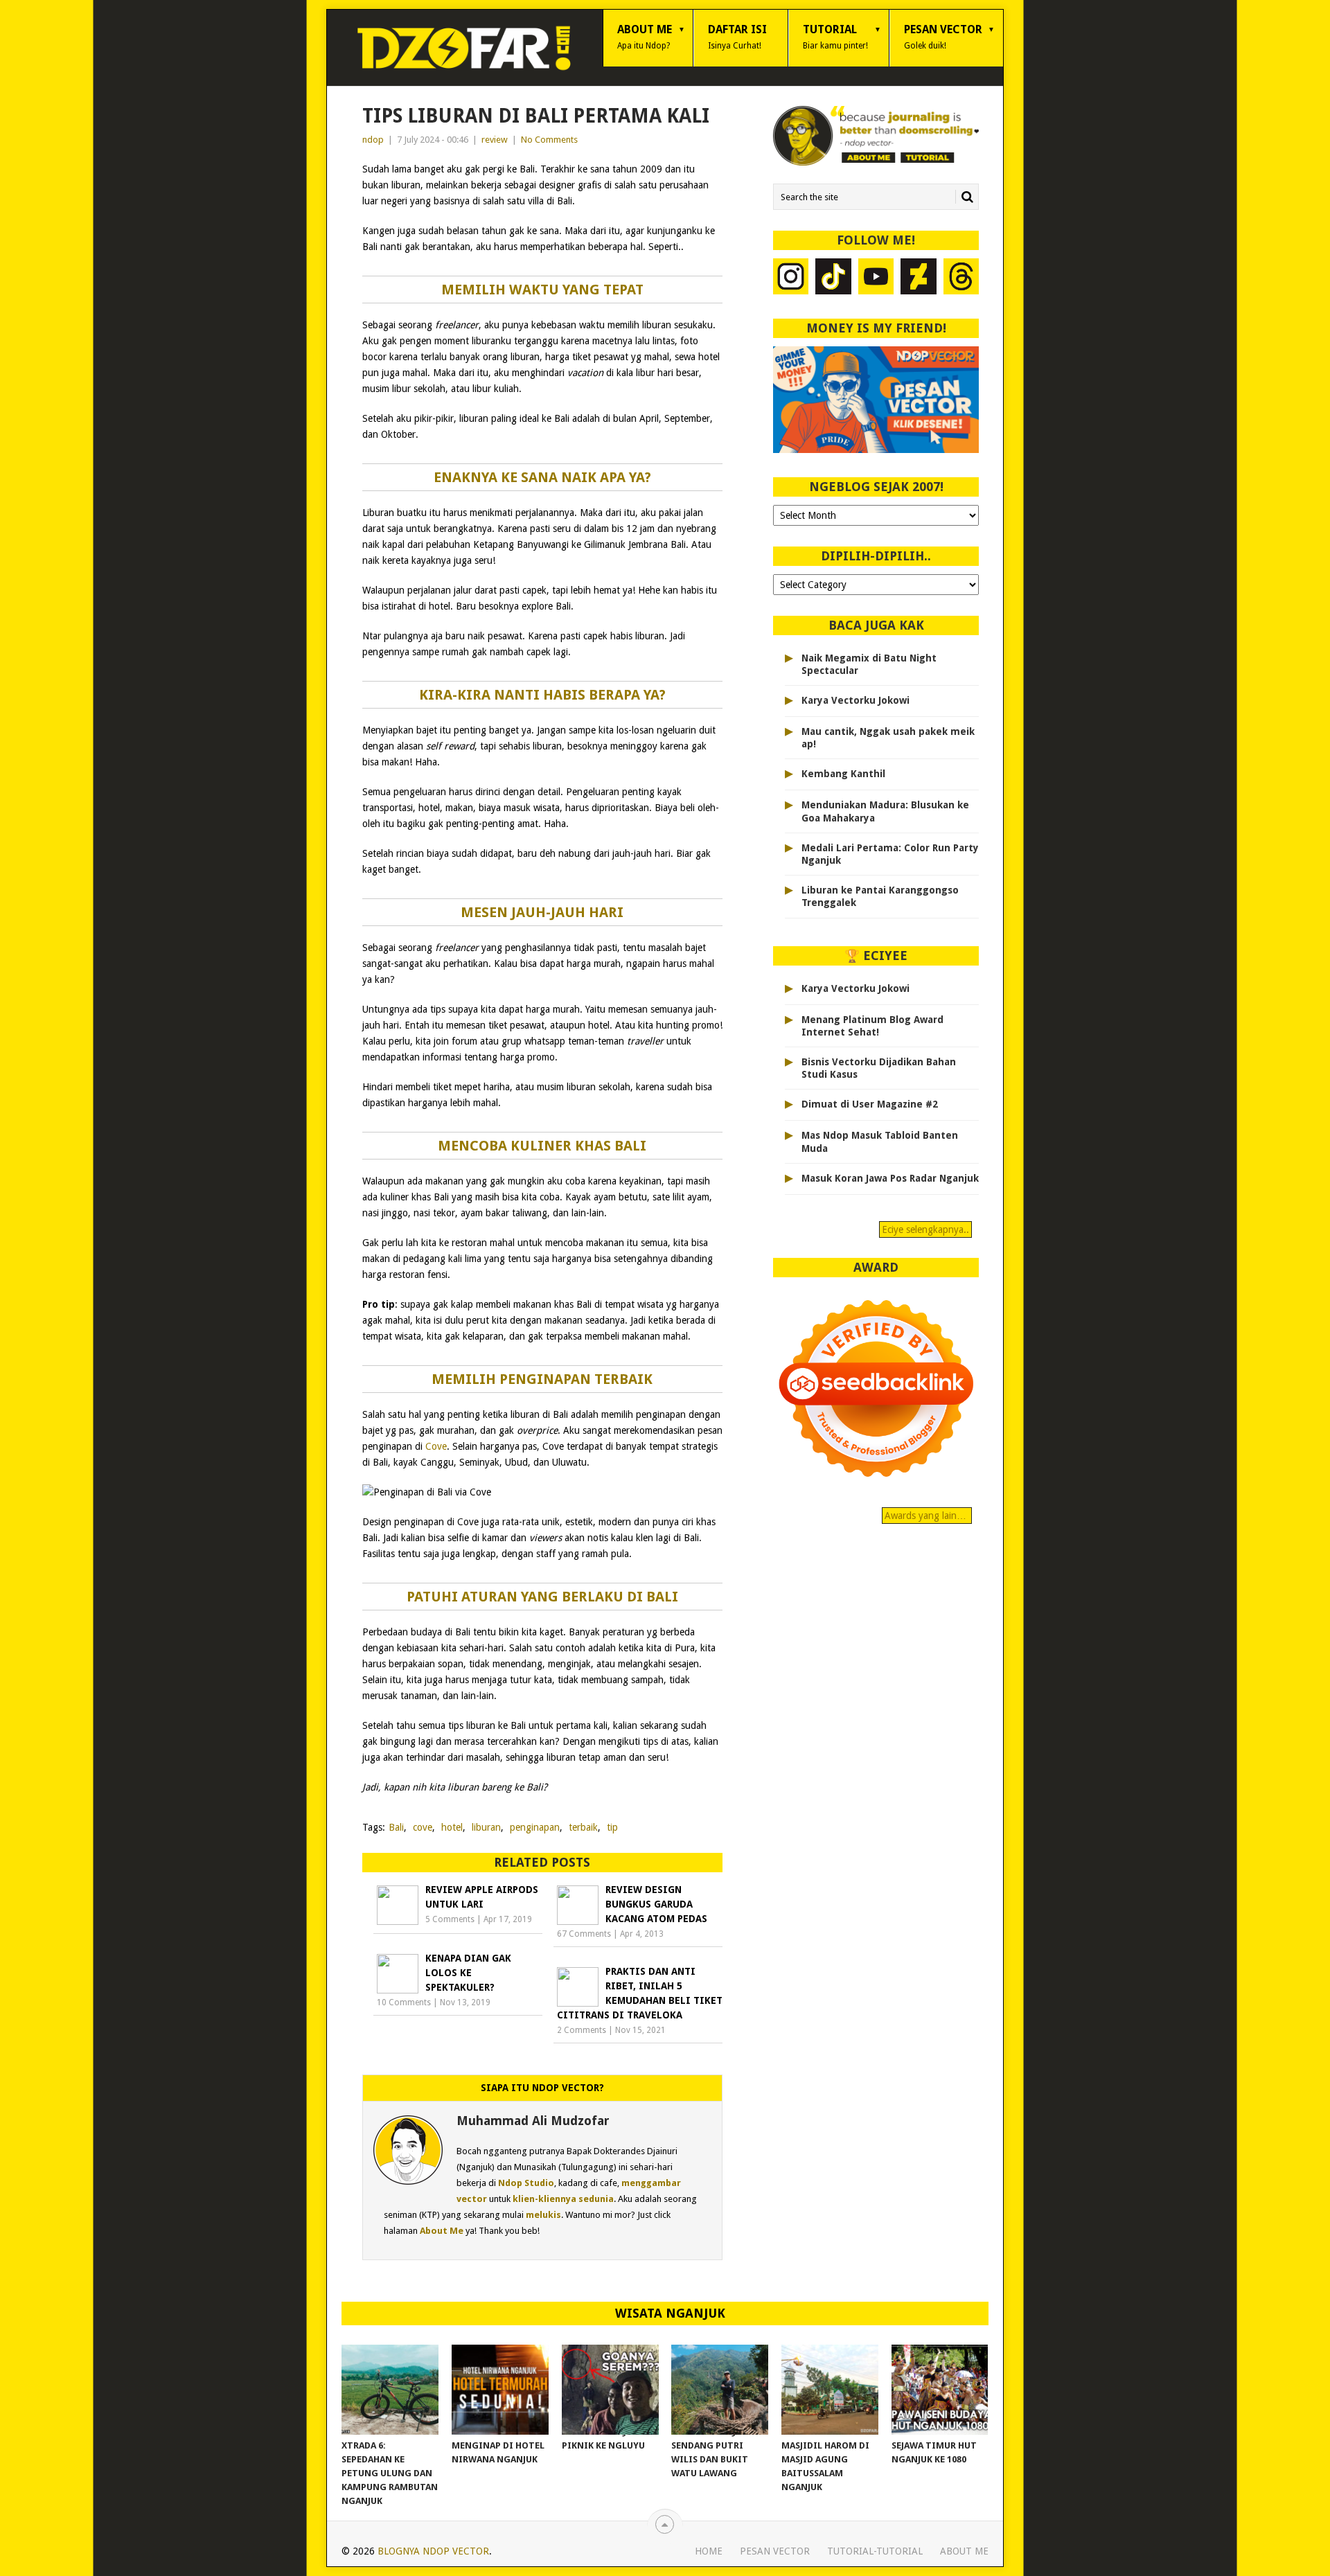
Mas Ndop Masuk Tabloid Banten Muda (880, 1142)
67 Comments (584, 1934)
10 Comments (404, 2002)
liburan (486, 1827)
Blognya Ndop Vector (433, 2551)
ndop (373, 140)
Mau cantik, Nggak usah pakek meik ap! (888, 738)
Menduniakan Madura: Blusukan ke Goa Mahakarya (885, 811)
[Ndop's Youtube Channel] (876, 278)
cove (423, 1827)
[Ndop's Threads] (961, 278)
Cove (436, 1446)
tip (612, 1827)
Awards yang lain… (927, 1516)
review (495, 140)
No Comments (549, 140)
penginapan (535, 1827)
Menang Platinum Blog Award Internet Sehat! (872, 1026)
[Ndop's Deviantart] (919, 278)
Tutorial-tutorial (875, 2551)
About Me (645, 37)
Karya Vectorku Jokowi (855, 700)
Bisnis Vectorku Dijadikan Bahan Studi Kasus (879, 1068)
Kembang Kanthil (843, 774)
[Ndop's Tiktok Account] (833, 278)
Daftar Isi (737, 37)
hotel (452, 1827)
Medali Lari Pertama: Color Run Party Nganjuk (890, 854)
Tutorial (835, 37)
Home (709, 2551)
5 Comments (450, 1919)
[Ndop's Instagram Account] (791, 278)
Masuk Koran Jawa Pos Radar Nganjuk (890, 1178)
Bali (396, 1827)
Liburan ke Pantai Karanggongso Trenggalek (880, 896)
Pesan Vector (943, 37)
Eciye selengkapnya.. (925, 1229)
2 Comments (582, 2030)
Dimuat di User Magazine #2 (870, 1104)
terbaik (583, 1827)
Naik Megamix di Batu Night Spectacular (869, 664)
